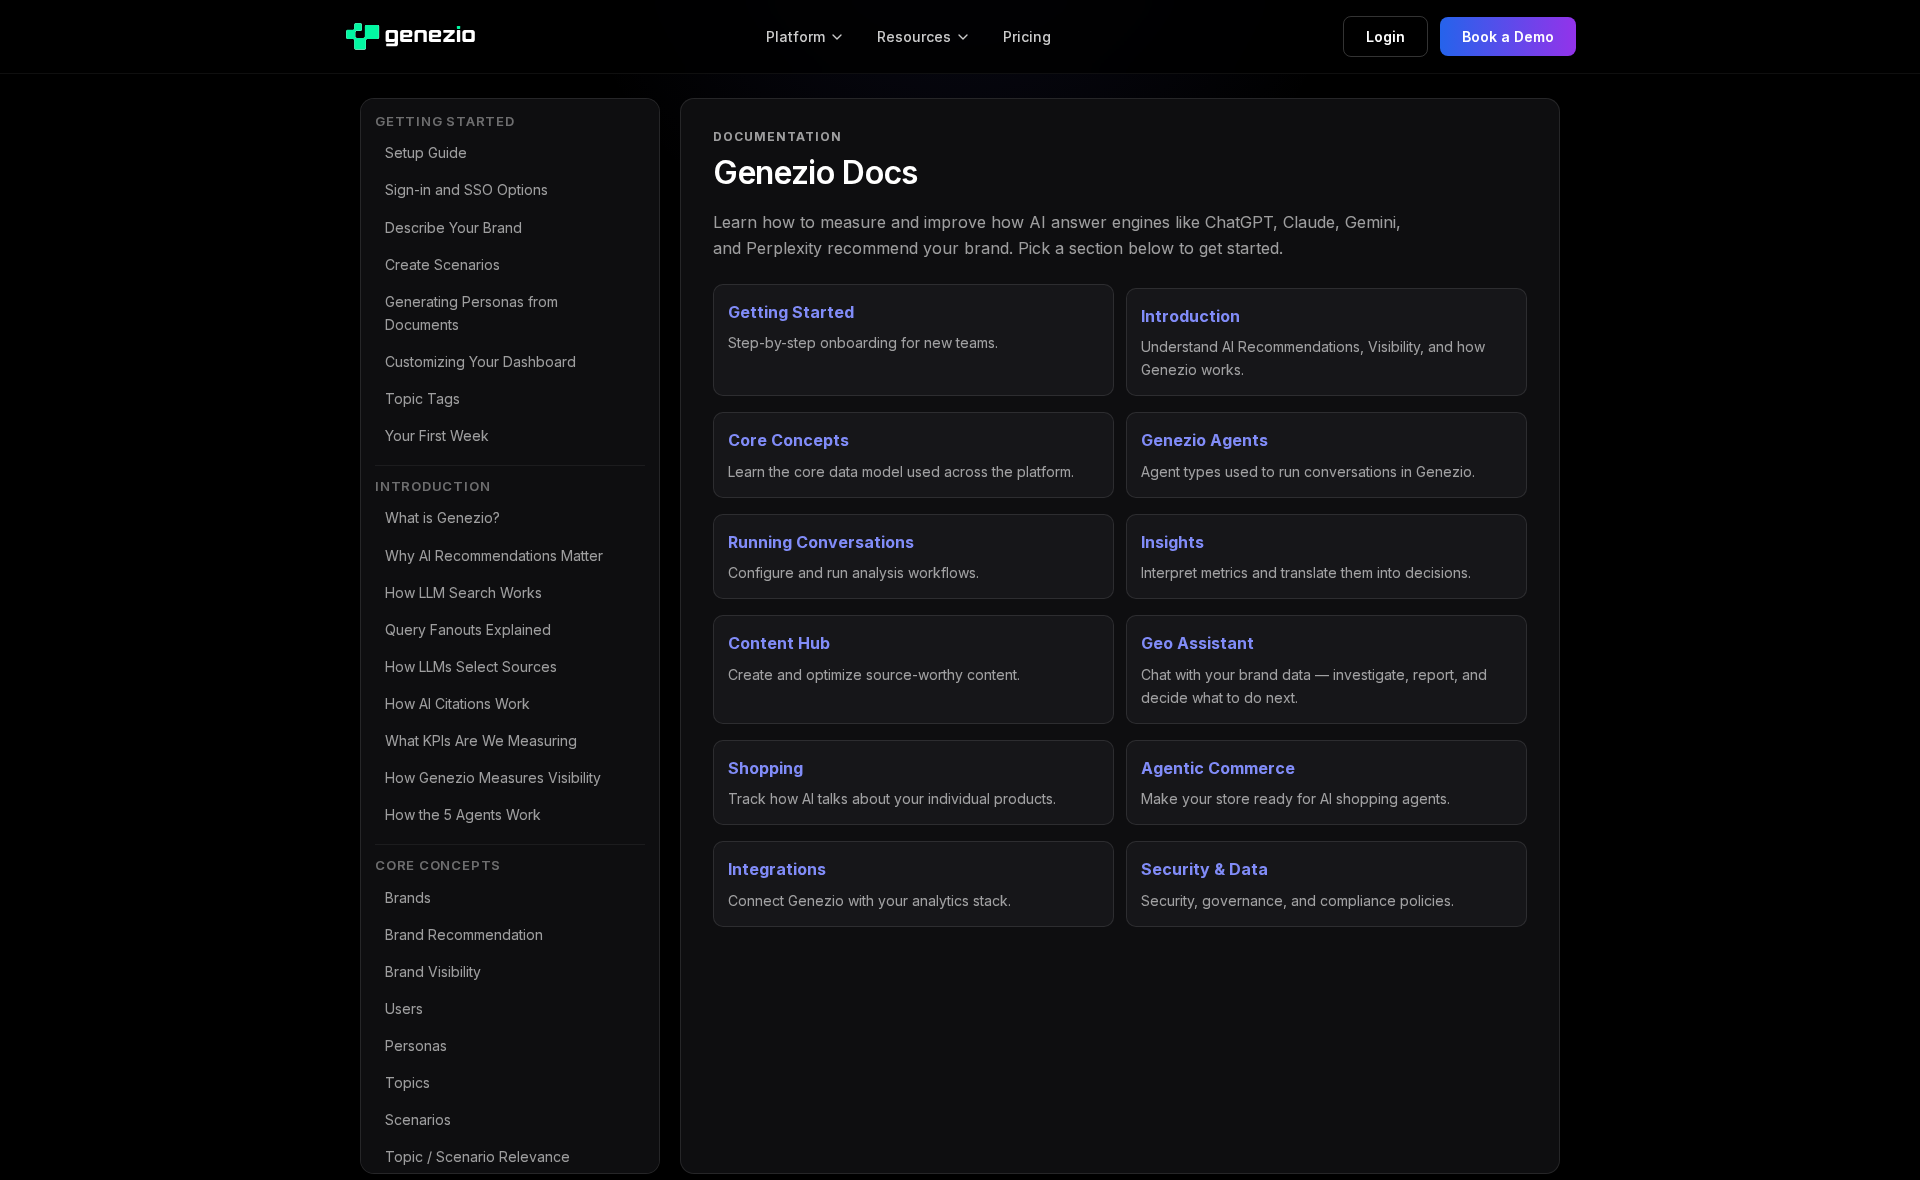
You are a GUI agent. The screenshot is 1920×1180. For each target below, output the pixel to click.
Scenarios (418, 1119)
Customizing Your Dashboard (480, 361)
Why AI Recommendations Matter (494, 555)
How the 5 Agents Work (463, 814)
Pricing (1027, 36)
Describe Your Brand (453, 227)
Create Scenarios (442, 264)
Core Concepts (438, 865)
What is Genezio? (442, 517)
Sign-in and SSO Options (466, 189)
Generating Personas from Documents (471, 313)
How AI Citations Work (457, 703)
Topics (407, 1082)
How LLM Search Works (463, 592)
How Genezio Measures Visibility (493, 777)
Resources (914, 36)
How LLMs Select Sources (471, 666)
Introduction (432, 486)
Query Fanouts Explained (468, 629)
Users (404, 1008)
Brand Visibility (433, 971)
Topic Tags (422, 398)
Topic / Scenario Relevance (477, 1156)
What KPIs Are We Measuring (481, 740)
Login (1385, 36)
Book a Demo (1508, 36)
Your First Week (437, 435)
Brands (408, 897)
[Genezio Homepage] (409, 37)
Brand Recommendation (464, 934)
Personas (416, 1045)
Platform (795, 36)
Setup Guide (426, 152)
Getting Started (445, 121)
